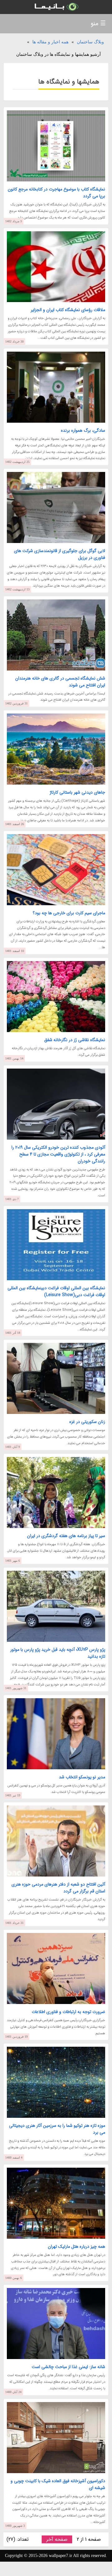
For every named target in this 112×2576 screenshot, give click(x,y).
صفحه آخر (57, 2539)
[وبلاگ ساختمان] (56, 7)
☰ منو (98, 24)
